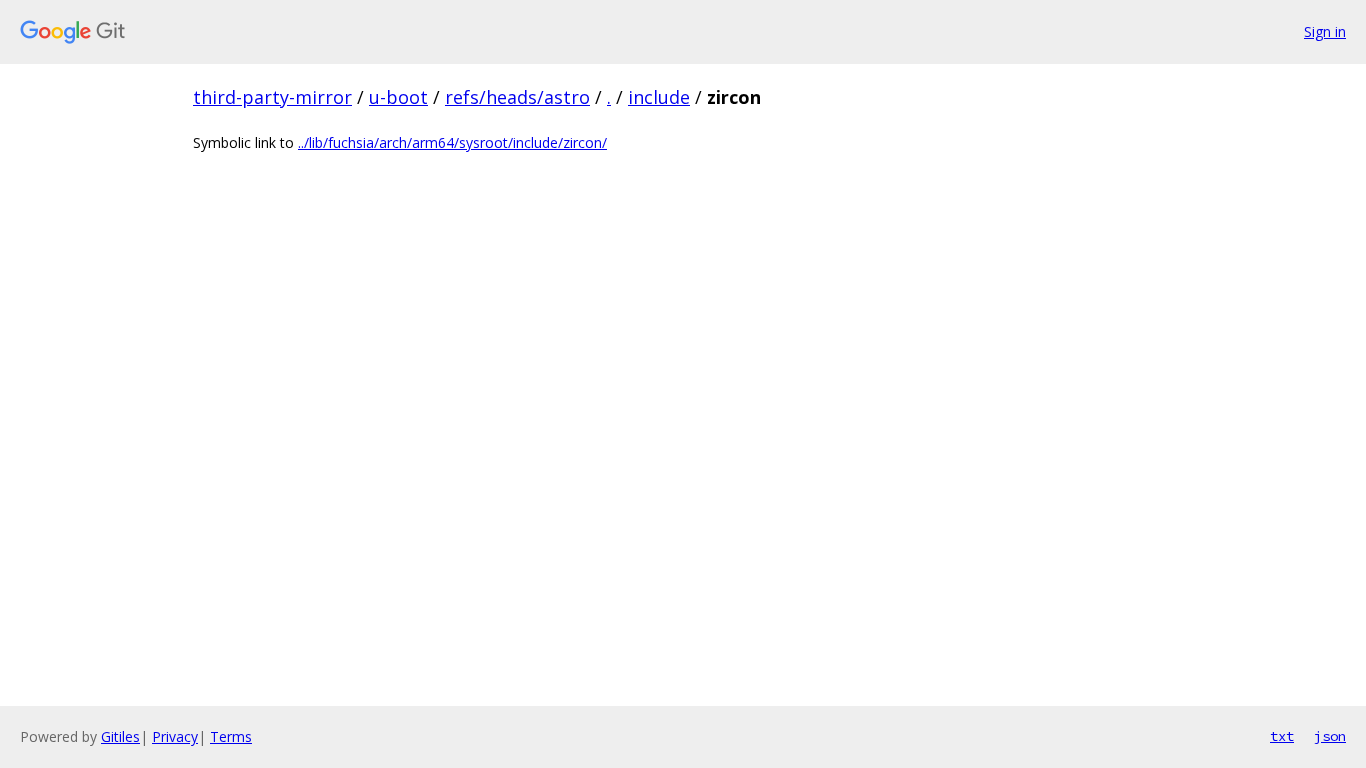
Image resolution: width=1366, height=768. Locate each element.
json (1330, 736)
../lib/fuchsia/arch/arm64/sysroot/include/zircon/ (452, 142)
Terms (231, 736)
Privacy (175, 736)
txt (1282, 736)
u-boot (398, 97)
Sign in (1325, 31)
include (659, 97)
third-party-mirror (272, 97)
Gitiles (120, 736)
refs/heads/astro (517, 97)
